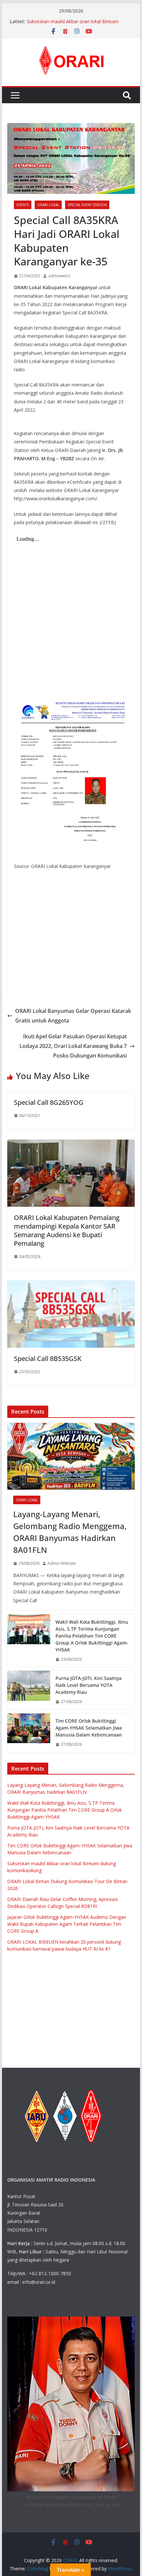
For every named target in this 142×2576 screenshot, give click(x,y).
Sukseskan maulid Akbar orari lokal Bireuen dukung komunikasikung (73, 25)
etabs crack (46, 369)
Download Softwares (49, 969)
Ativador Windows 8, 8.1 (66, 977)
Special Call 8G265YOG (49, 1102)
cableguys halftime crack (86, 369)
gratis (20, 881)
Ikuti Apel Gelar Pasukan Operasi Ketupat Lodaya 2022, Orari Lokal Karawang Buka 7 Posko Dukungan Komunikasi (73, 1046)
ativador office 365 (94, 986)
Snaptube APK (102, 912)
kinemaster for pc (95, 944)
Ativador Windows (33, 952)
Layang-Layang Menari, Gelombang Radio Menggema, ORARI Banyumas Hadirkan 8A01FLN (70, 1532)
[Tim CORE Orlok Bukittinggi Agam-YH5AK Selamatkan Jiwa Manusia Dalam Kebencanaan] (29, 1733)
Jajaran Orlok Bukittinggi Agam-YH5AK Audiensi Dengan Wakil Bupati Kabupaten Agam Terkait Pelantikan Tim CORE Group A (67, 1924)
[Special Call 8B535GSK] (71, 1285)
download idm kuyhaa (77, 952)
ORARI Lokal (48, 205)
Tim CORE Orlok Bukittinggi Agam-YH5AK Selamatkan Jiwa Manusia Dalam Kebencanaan (89, 1728)
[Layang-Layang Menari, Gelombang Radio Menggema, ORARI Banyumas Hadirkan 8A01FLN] (71, 1456)
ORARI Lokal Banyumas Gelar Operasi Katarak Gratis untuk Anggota (73, 1016)
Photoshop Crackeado (38, 897)
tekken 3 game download (58, 927)
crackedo (24, 912)
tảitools (22, 927)
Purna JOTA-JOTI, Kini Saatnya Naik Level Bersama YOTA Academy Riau (89, 1685)
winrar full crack (86, 960)
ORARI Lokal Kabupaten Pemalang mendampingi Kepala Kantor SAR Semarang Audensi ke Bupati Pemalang (67, 1230)
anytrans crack (90, 410)
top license (78, 936)
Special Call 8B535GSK (48, 1358)
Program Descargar (44, 936)
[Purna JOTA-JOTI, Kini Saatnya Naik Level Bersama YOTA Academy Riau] (29, 1690)
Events (23, 205)
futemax (96, 927)
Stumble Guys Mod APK (60, 912)
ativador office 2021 (49, 986)
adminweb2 (59, 276)
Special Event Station (87, 205)
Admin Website (62, 1563)
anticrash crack (57, 410)
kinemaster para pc (54, 944)
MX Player (84, 969)
